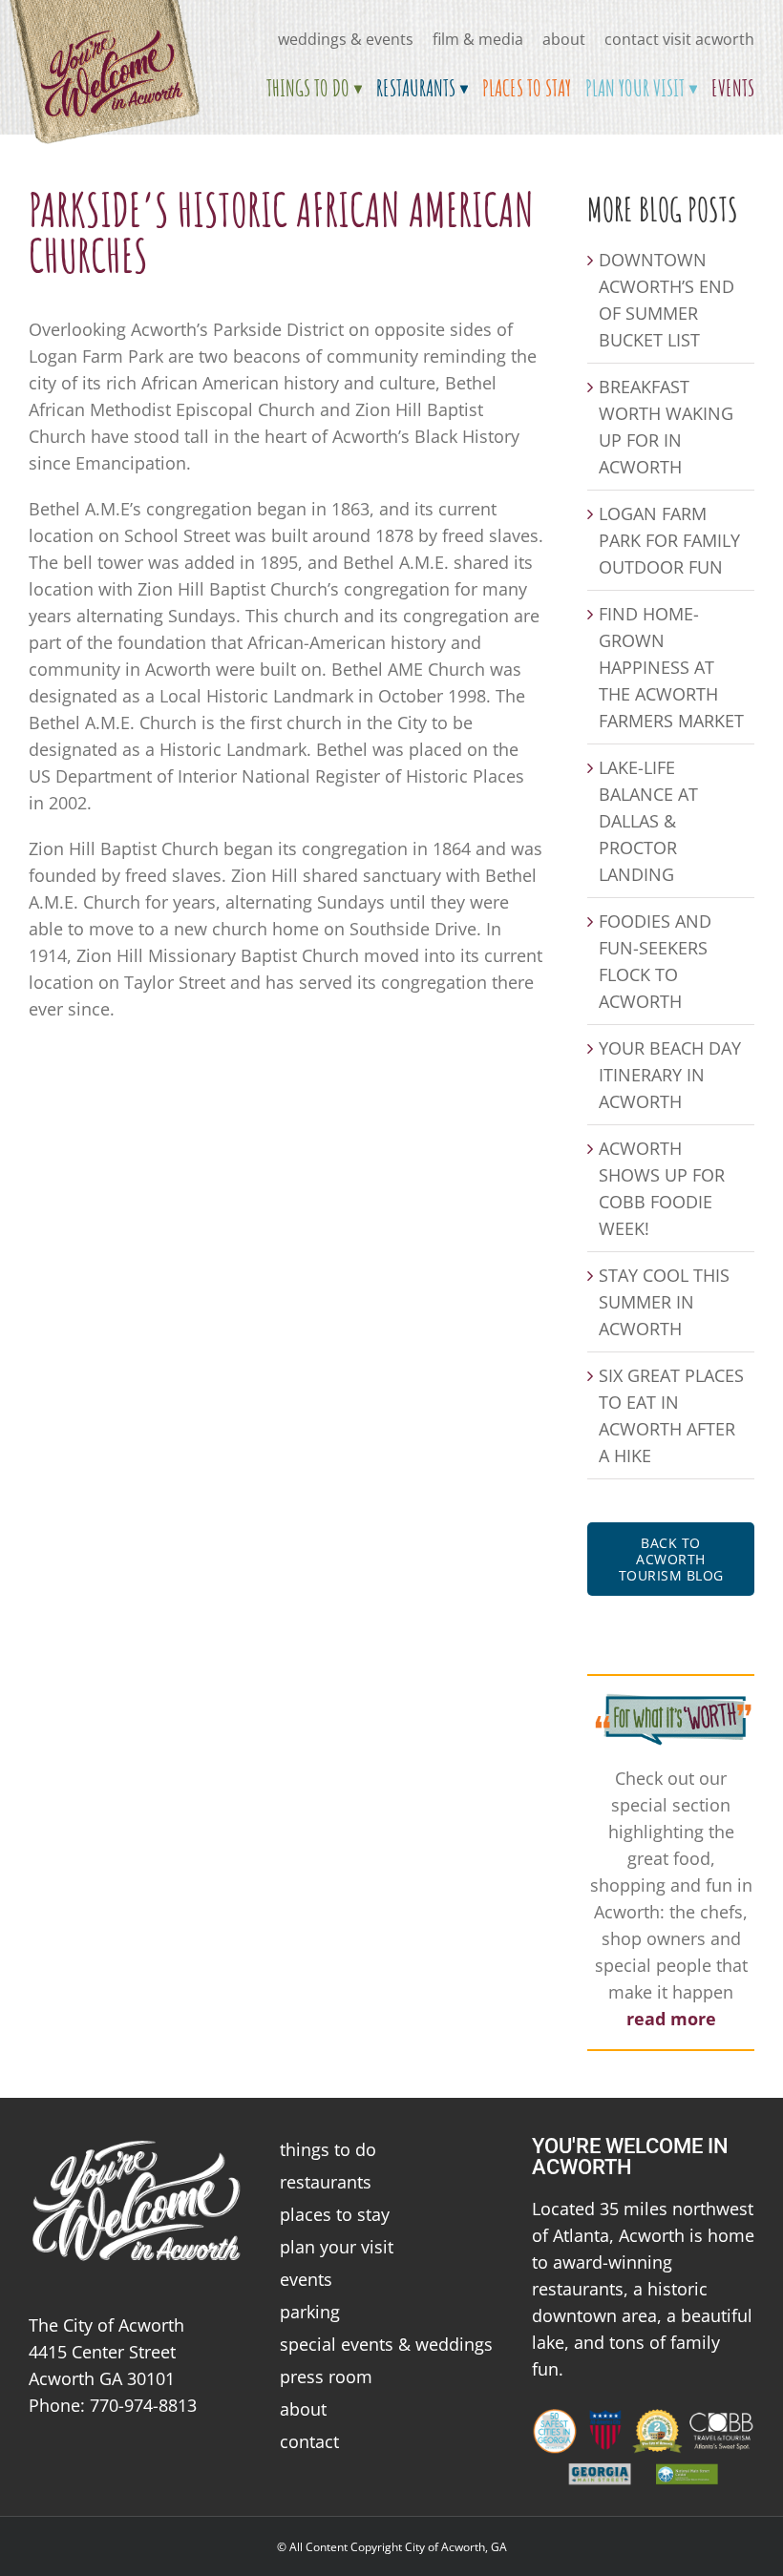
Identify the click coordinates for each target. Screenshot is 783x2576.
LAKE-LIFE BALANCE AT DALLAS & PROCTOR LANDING (648, 821)
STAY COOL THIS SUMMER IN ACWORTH (664, 1302)
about (564, 39)
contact (309, 2441)
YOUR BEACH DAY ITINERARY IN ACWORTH (670, 1075)
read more (671, 2019)
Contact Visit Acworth (679, 39)
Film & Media (478, 39)
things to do (328, 2149)
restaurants (326, 2182)
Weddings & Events (346, 39)
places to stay (335, 2214)
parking (310, 2312)
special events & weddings (386, 2344)
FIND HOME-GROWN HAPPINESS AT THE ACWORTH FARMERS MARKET (671, 667)
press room (326, 2377)
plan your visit (337, 2247)
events (306, 2279)
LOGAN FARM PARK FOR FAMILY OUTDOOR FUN (669, 540)
